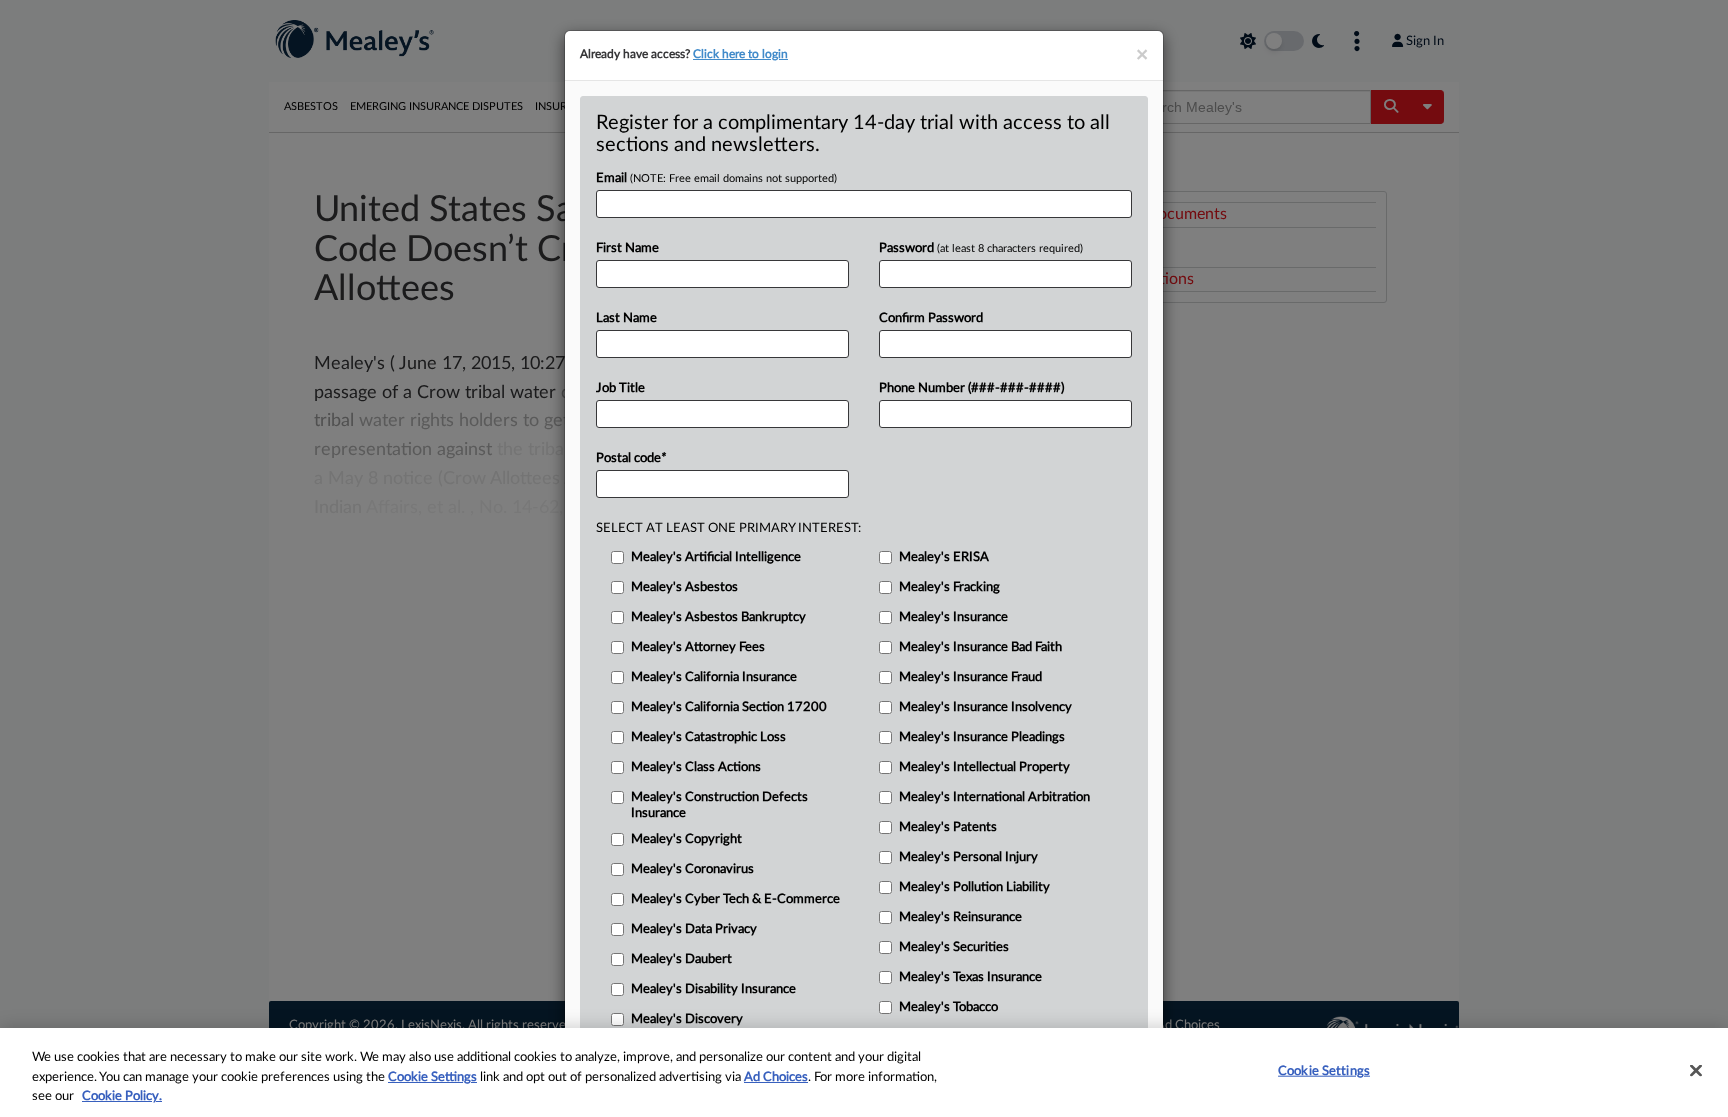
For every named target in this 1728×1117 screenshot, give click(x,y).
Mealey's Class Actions (696, 767)
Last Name (626, 318)
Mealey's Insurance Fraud (970, 677)
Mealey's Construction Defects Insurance (719, 805)
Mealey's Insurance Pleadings (982, 737)
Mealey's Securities (954, 947)
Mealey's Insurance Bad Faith (980, 647)
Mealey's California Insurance (714, 677)
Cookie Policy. (122, 1096)
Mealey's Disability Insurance (713, 989)
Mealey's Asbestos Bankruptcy (718, 617)
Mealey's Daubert (681, 959)
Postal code (631, 458)
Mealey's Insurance (953, 617)
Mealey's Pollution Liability (974, 887)
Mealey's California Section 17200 (729, 707)
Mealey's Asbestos (684, 587)
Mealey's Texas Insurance (970, 977)
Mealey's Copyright (686, 839)
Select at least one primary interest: (728, 528)
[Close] (1696, 1070)
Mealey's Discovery (687, 1019)
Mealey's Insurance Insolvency (985, 707)
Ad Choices (776, 1077)
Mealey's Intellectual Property (984, 767)
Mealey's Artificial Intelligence (716, 557)
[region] (864, 1072)
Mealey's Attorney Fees (698, 647)
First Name (627, 248)
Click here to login (740, 54)
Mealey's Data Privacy (694, 929)
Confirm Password (931, 318)
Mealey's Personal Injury (968, 857)
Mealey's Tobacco (948, 1007)
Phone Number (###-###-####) (971, 388)
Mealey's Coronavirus (692, 869)
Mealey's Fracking (949, 587)
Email (716, 178)
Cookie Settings (432, 1077)
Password (981, 248)
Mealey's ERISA (944, 557)
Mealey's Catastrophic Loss (708, 737)
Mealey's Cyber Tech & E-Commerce (735, 899)
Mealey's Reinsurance (960, 917)
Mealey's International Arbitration (994, 797)
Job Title (620, 388)
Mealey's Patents (948, 827)
